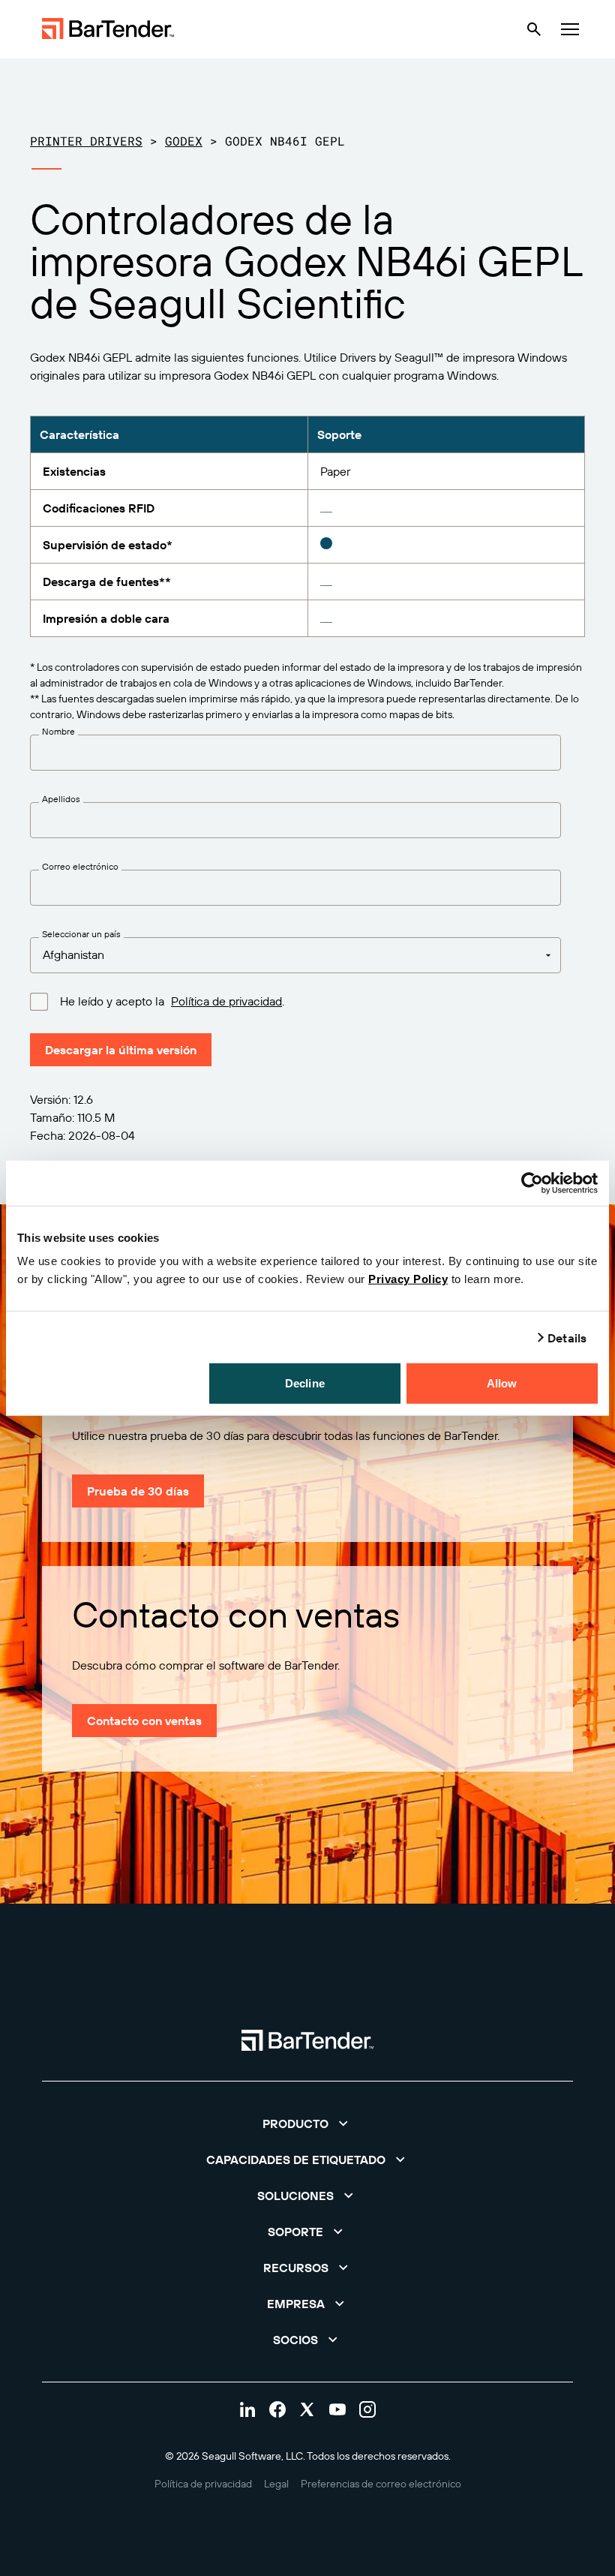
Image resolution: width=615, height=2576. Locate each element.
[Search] (534, 29)
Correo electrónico (80, 867)
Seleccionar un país (81, 934)
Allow (502, 1383)
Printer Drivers (86, 141)
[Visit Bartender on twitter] (307, 2409)
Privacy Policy (408, 1279)
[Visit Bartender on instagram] (367, 2409)
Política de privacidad (226, 1001)
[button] (307, 2124)
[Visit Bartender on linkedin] (247, 2409)
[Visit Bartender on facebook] (277, 2409)
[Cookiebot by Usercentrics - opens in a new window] (532, 1183)
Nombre (58, 732)
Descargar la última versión (121, 1050)
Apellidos (61, 799)
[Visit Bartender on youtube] (337, 2409)
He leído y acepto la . (172, 1001)
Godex (184, 141)
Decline (305, 1383)
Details (567, 1337)
